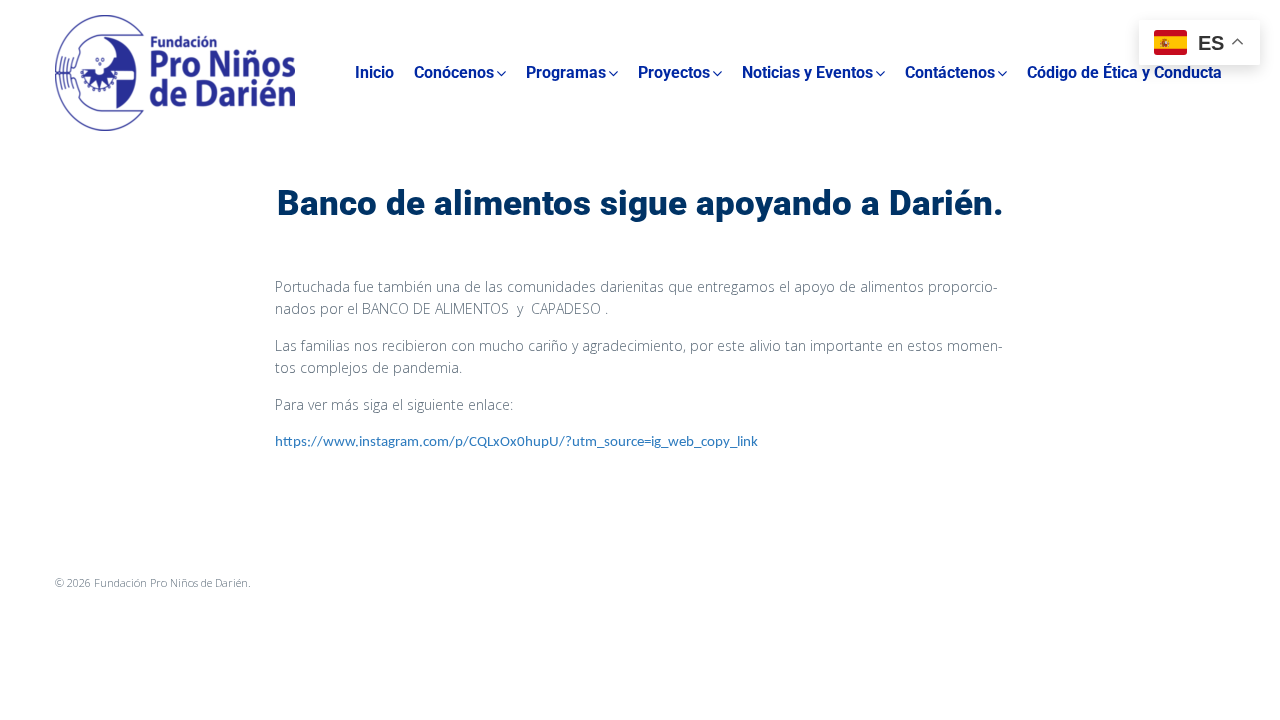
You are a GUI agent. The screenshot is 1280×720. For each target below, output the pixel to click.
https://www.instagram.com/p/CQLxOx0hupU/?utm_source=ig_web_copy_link (516, 442)
